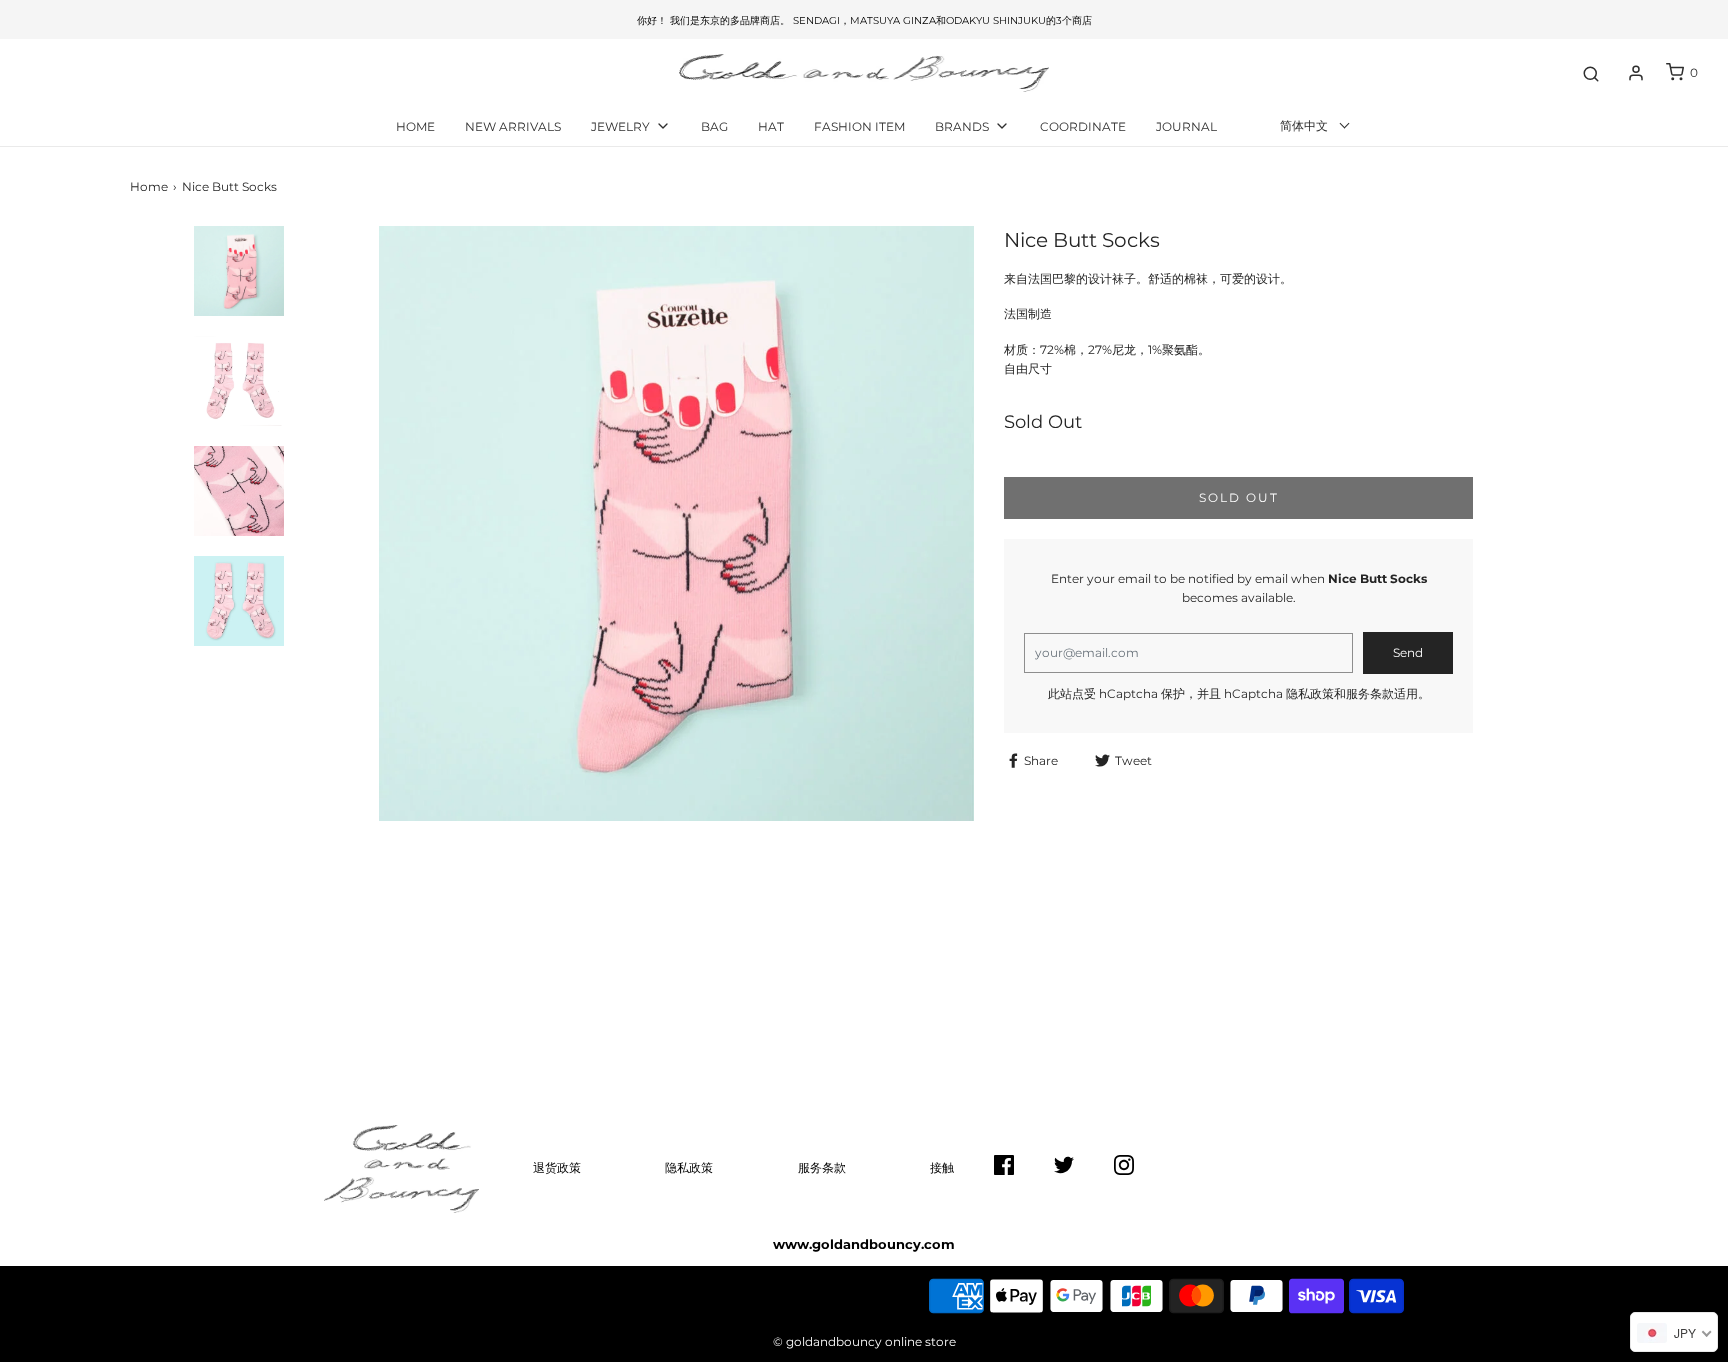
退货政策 (557, 1167)
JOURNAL (1186, 126)
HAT (771, 126)
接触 (942, 1167)
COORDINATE (1083, 126)
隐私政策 (1310, 693)
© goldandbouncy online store (864, 1341)
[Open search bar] (1591, 73)
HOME (415, 126)
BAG (714, 126)
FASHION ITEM (859, 126)
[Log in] (1636, 73)
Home (149, 186)
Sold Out (1239, 497)
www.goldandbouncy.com (864, 1244)
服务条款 (1370, 693)
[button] (239, 276)
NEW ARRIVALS (513, 126)
